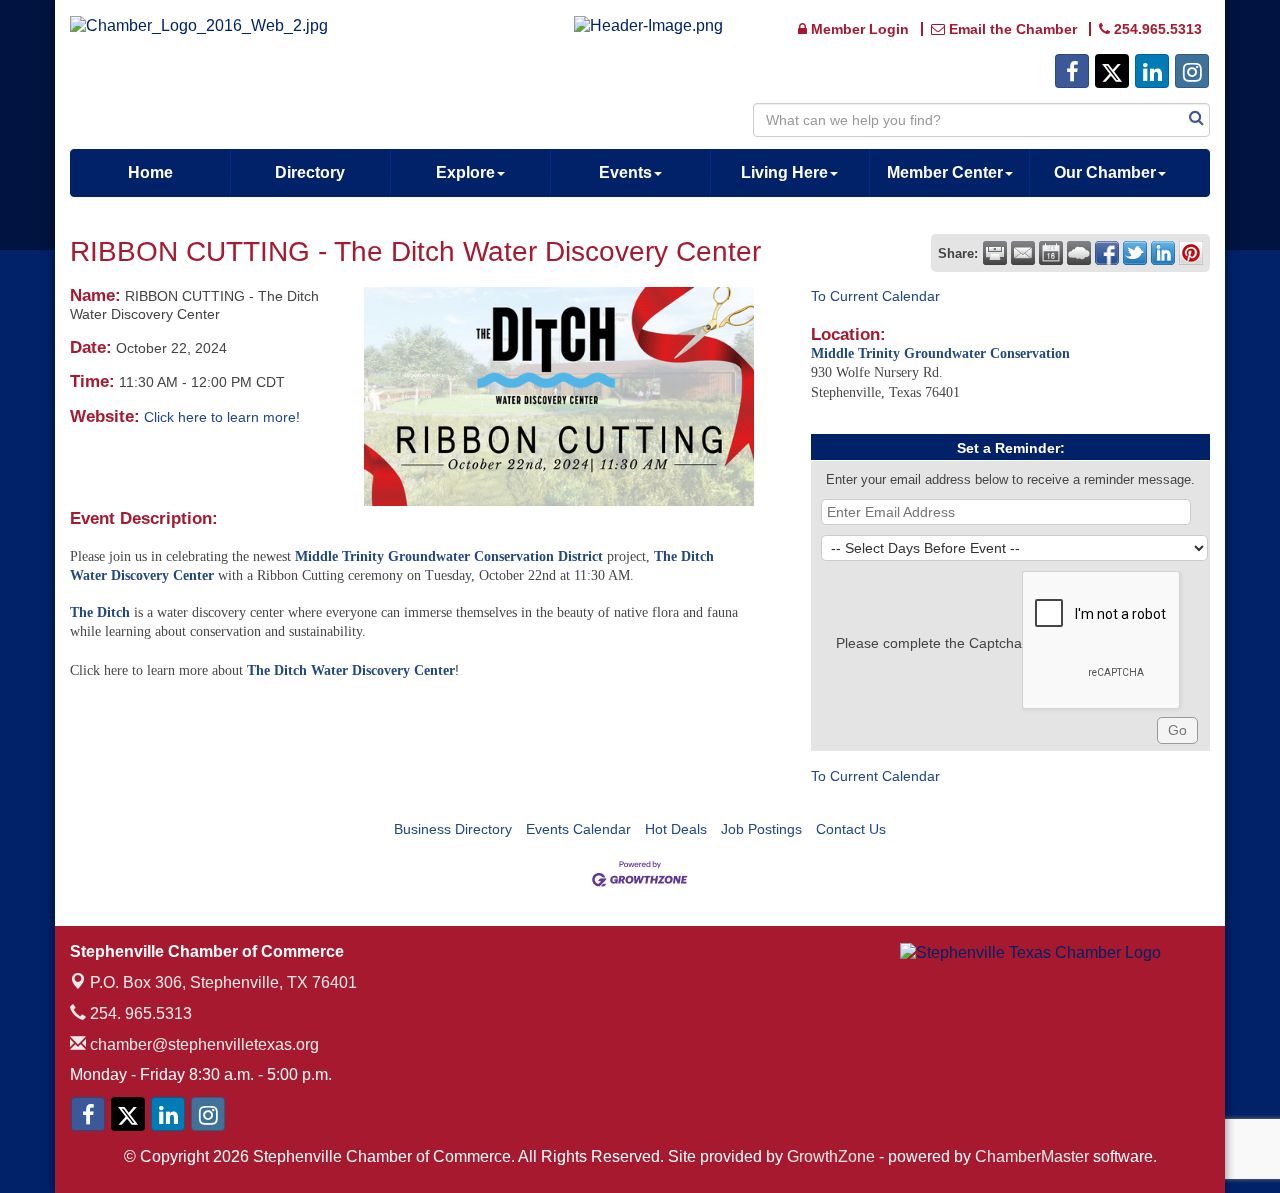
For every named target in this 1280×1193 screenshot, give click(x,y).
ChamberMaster (1032, 1156)
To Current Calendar (875, 296)
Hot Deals (676, 829)
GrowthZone (831, 1156)
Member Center (945, 172)
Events (625, 172)
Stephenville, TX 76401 (223, 982)
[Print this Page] (995, 253)
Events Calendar (578, 829)
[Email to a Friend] (1023, 253)
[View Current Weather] (1079, 253)
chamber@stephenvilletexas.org (202, 1044)
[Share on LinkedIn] (1163, 253)
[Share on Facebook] (1107, 253)
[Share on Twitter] (1135, 253)
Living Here (784, 172)
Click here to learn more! (222, 417)
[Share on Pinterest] (1191, 253)
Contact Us (851, 829)
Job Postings (761, 829)
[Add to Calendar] (1051, 253)
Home (150, 172)
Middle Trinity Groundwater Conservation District (449, 556)
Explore (465, 172)
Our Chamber (1105, 172)
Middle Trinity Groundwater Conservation (940, 353)
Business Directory (453, 829)
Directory (310, 172)
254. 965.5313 (139, 1013)
